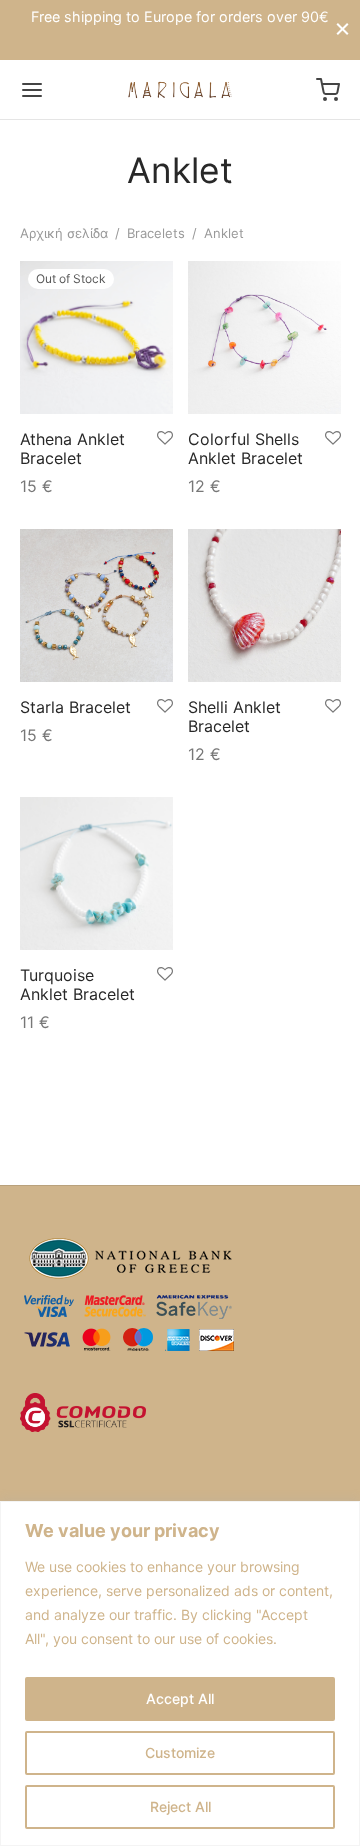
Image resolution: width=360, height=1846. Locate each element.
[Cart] (328, 90)
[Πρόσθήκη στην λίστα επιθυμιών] (165, 437)
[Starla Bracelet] (96, 605)
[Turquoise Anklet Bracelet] (96, 873)
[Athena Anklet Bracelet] (96, 337)
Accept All (180, 1698)
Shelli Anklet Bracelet (234, 715)
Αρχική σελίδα (64, 233)
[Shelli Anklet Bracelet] (264, 605)
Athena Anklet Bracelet (72, 447)
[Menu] (32, 90)
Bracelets (156, 233)
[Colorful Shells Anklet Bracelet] (264, 337)
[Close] (342, 29)
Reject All (180, 1806)
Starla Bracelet (75, 706)
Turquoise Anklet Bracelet (77, 983)
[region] (180, 1673)
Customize (180, 1752)
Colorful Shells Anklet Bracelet (245, 447)
